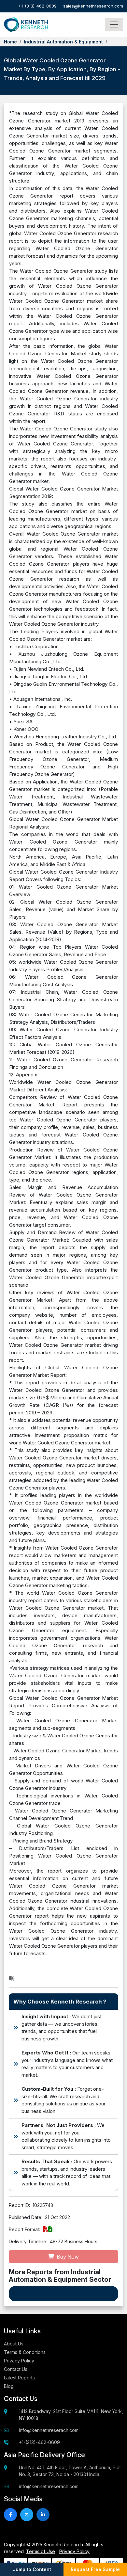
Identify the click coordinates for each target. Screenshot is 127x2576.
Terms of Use (41, 2551)
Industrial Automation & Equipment (63, 42)
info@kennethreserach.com (49, 2430)
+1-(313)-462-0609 (37, 6)
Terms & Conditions (25, 2352)
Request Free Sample (95, 2569)
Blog (9, 2386)
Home (10, 42)
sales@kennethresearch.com (93, 6)
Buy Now (67, 2257)
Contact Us (16, 2369)
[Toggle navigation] (114, 24)
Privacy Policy (19, 2361)
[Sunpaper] (26, 25)
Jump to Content (32, 2569)
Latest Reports (19, 2378)
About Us (14, 2344)
